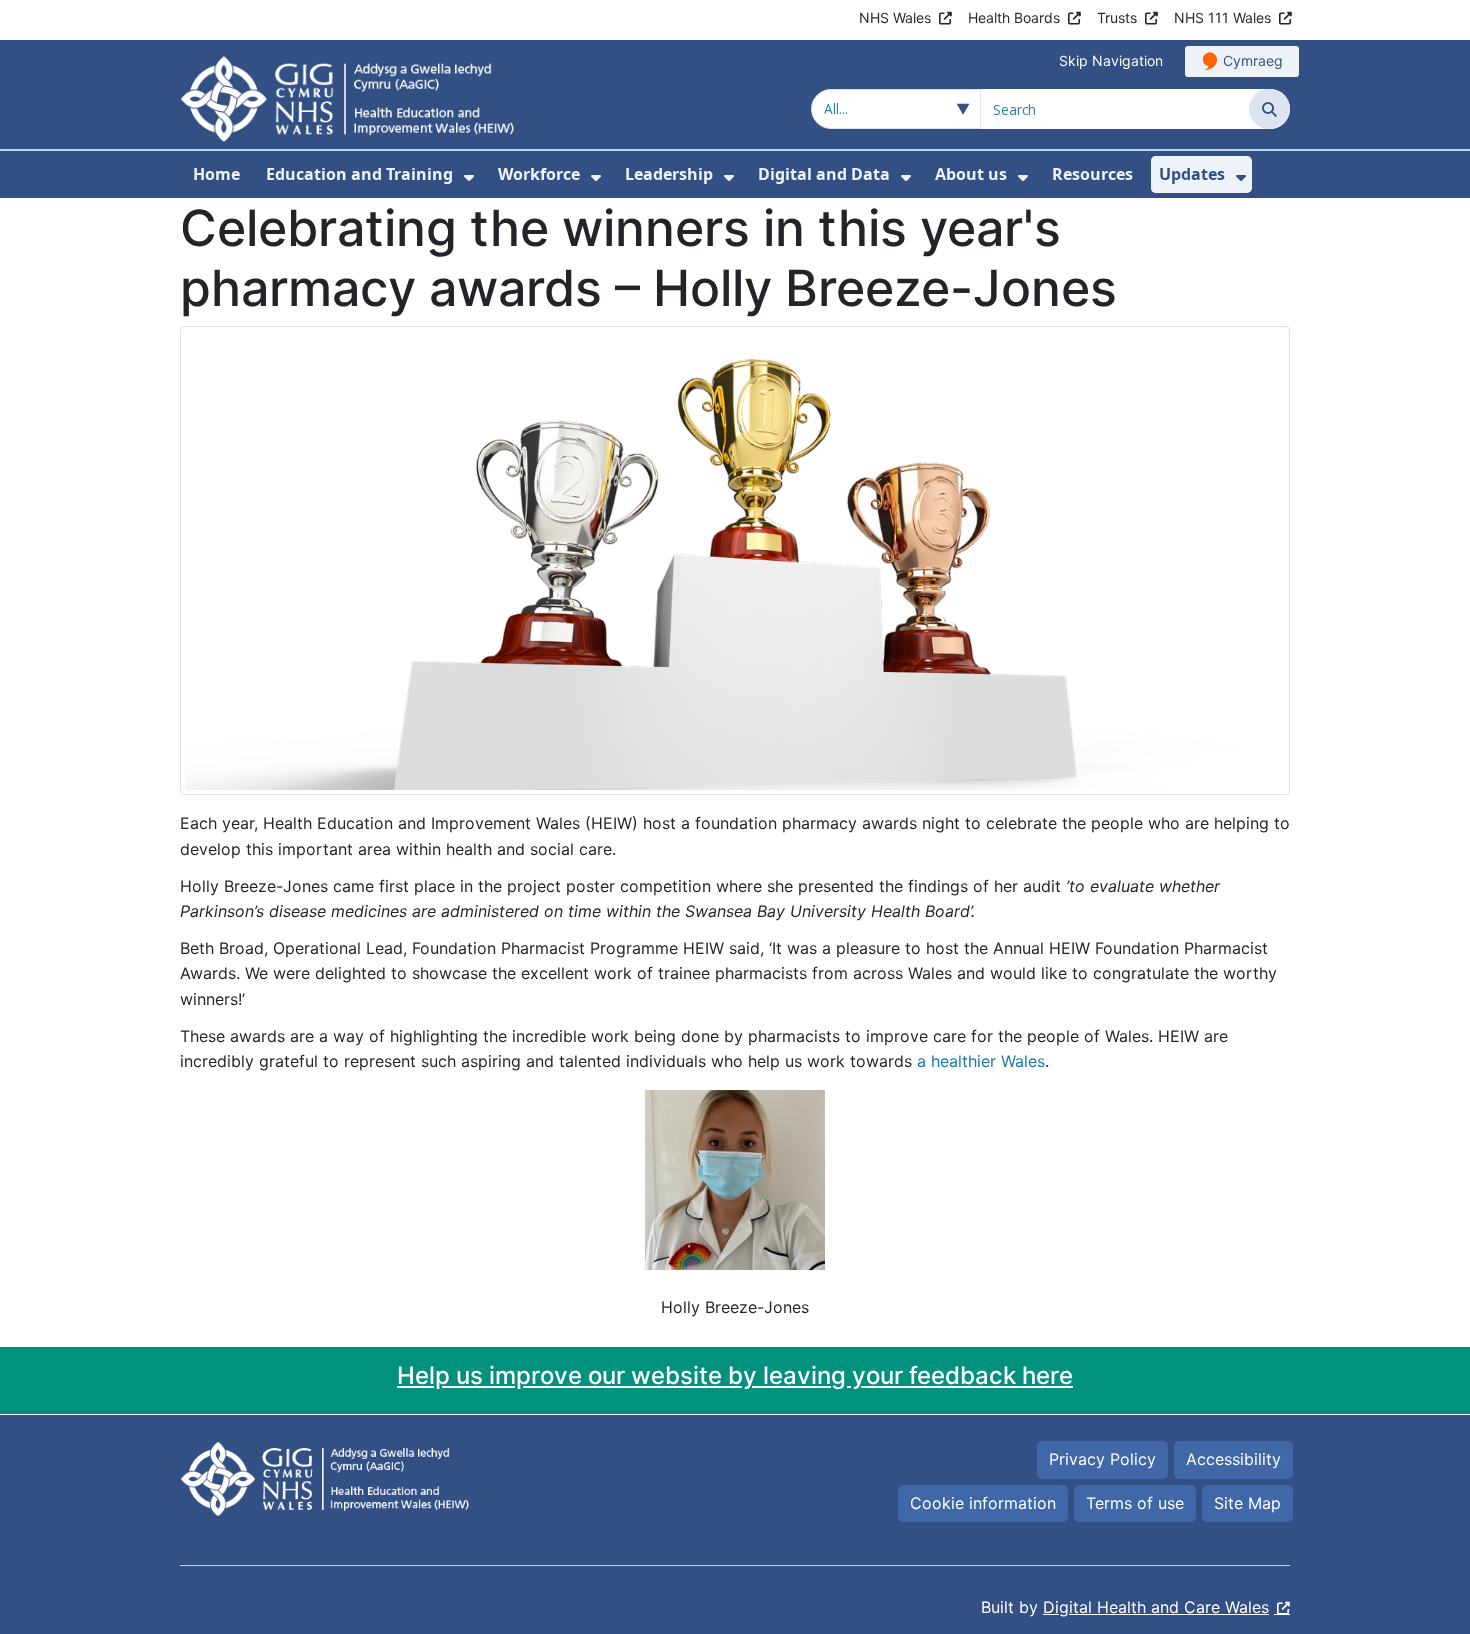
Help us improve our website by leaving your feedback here (735, 1375)
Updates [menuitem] (1192, 174)
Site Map (1247, 1503)
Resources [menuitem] (1092, 174)
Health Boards (1014, 17)
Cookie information (983, 1503)
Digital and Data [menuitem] (824, 174)
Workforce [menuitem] (539, 174)
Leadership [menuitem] (669, 174)
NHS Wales (895, 17)
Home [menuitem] (216, 174)
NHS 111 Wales (1222, 17)
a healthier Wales (981, 1061)
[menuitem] (469, 177)
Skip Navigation (1111, 60)
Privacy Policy (1102, 1459)
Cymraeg (1253, 60)
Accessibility (1233, 1459)
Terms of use (1135, 1503)
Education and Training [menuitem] (359, 174)
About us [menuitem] (971, 174)
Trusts (1117, 17)
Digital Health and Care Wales (1156, 1607)
